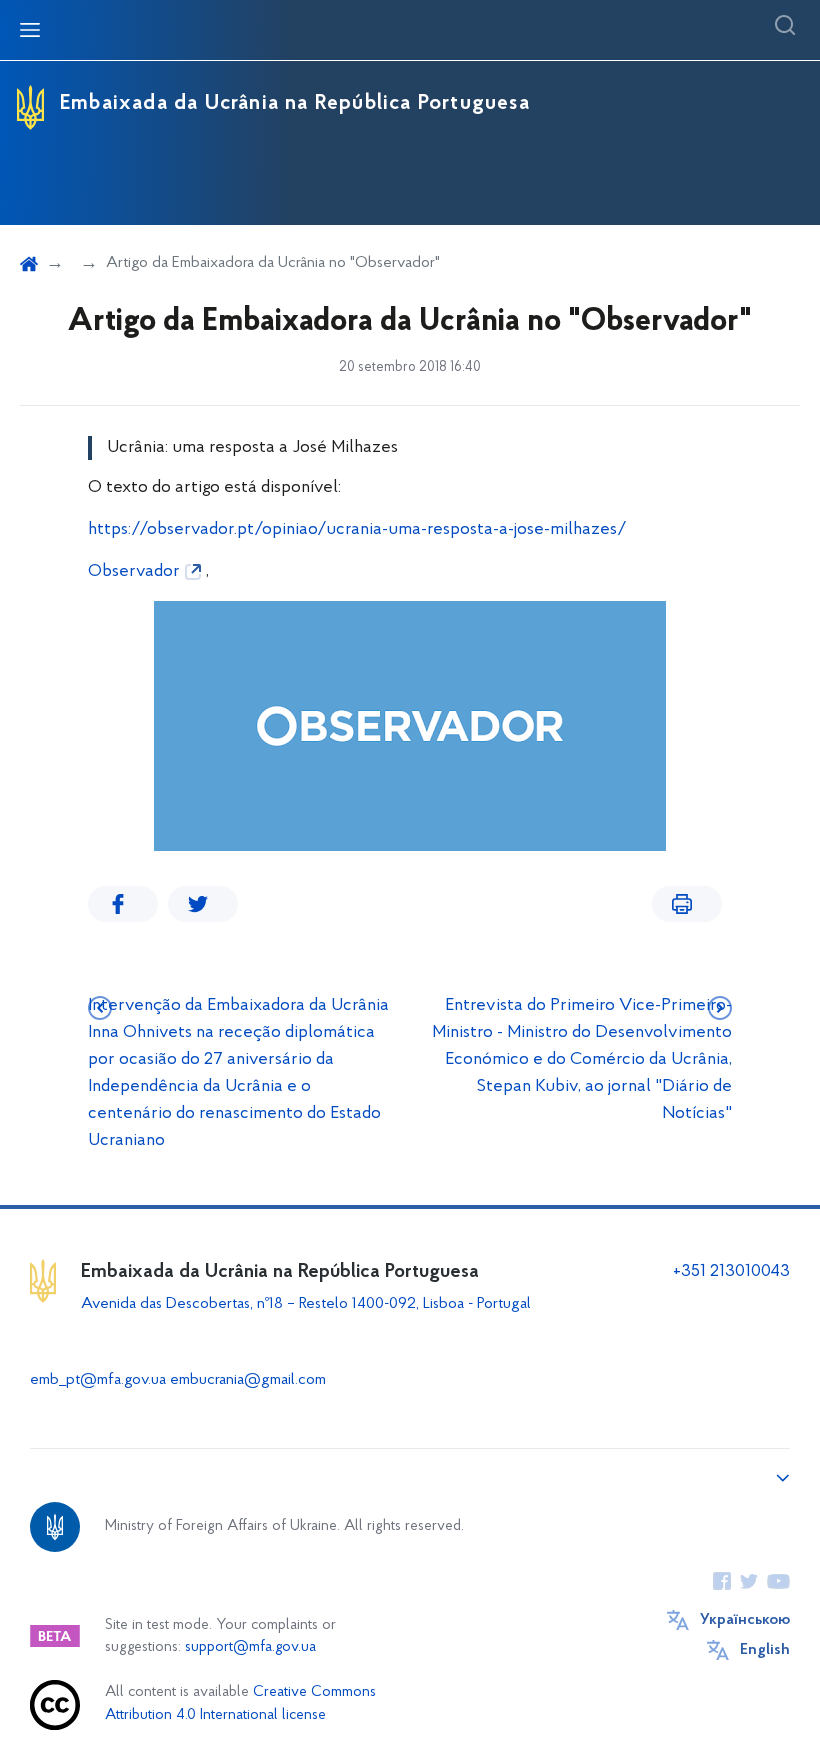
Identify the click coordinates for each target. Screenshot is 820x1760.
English (765, 1650)
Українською (745, 1620)
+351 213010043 (731, 1272)
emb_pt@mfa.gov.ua (98, 1380)
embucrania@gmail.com (248, 1380)
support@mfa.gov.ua (250, 1647)
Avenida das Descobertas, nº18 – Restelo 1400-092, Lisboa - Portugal (308, 1304)
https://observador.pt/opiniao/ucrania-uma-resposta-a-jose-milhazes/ (357, 530)
